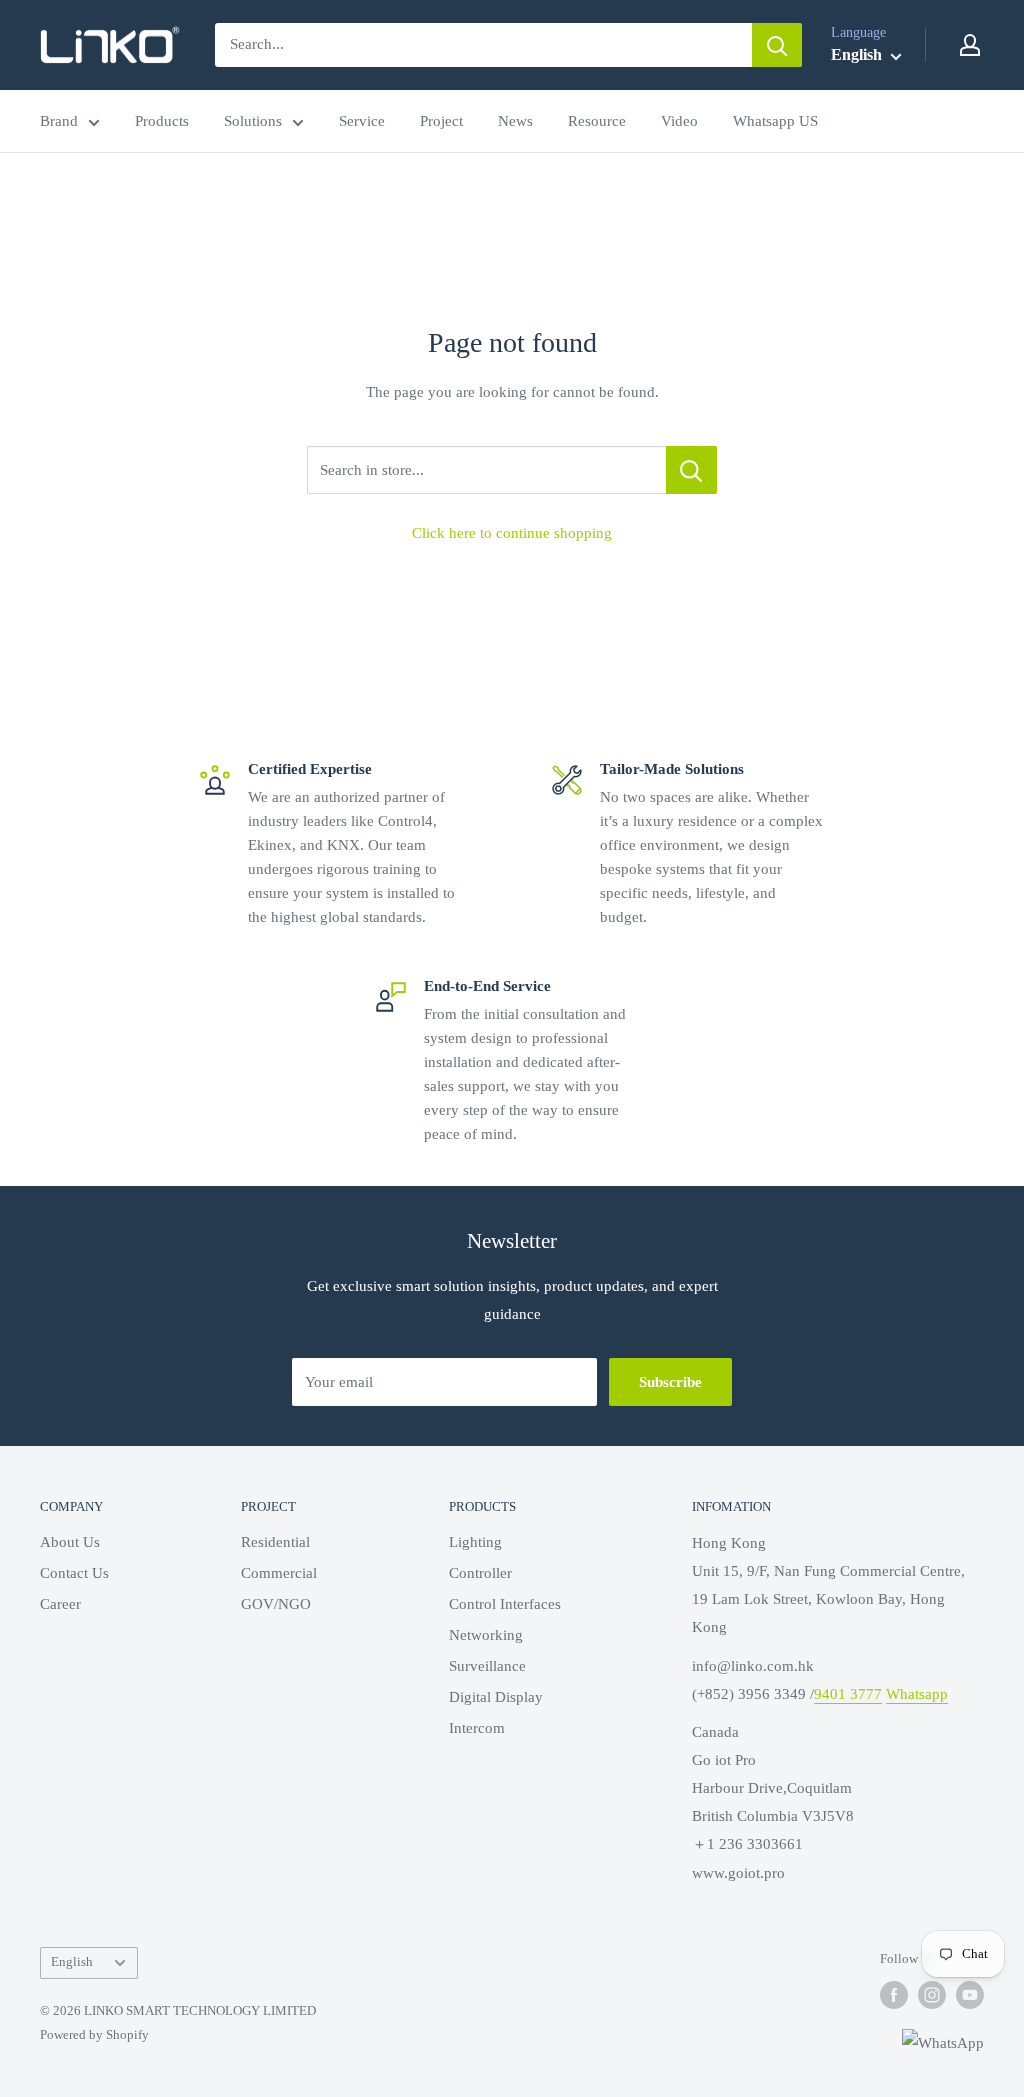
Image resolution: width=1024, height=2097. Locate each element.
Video (679, 121)
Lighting (475, 1542)
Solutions (253, 121)
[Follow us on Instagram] (932, 1995)
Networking (486, 1635)
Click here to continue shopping (512, 533)
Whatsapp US (775, 121)
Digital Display (496, 1697)
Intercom (477, 1728)
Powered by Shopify (94, 2034)
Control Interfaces (505, 1604)
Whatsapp (917, 1694)
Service (362, 121)
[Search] (777, 45)
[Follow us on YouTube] (970, 1995)
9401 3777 (848, 1694)
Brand (59, 121)
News (515, 121)
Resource (597, 121)
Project (441, 121)
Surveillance (487, 1666)
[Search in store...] (691, 470)
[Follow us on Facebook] (894, 1995)
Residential (275, 1542)
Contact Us (74, 1573)
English (72, 1962)
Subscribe (670, 1382)
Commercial (279, 1573)
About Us (70, 1542)
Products (162, 121)
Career (60, 1604)
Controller (480, 1573)
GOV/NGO (276, 1604)
